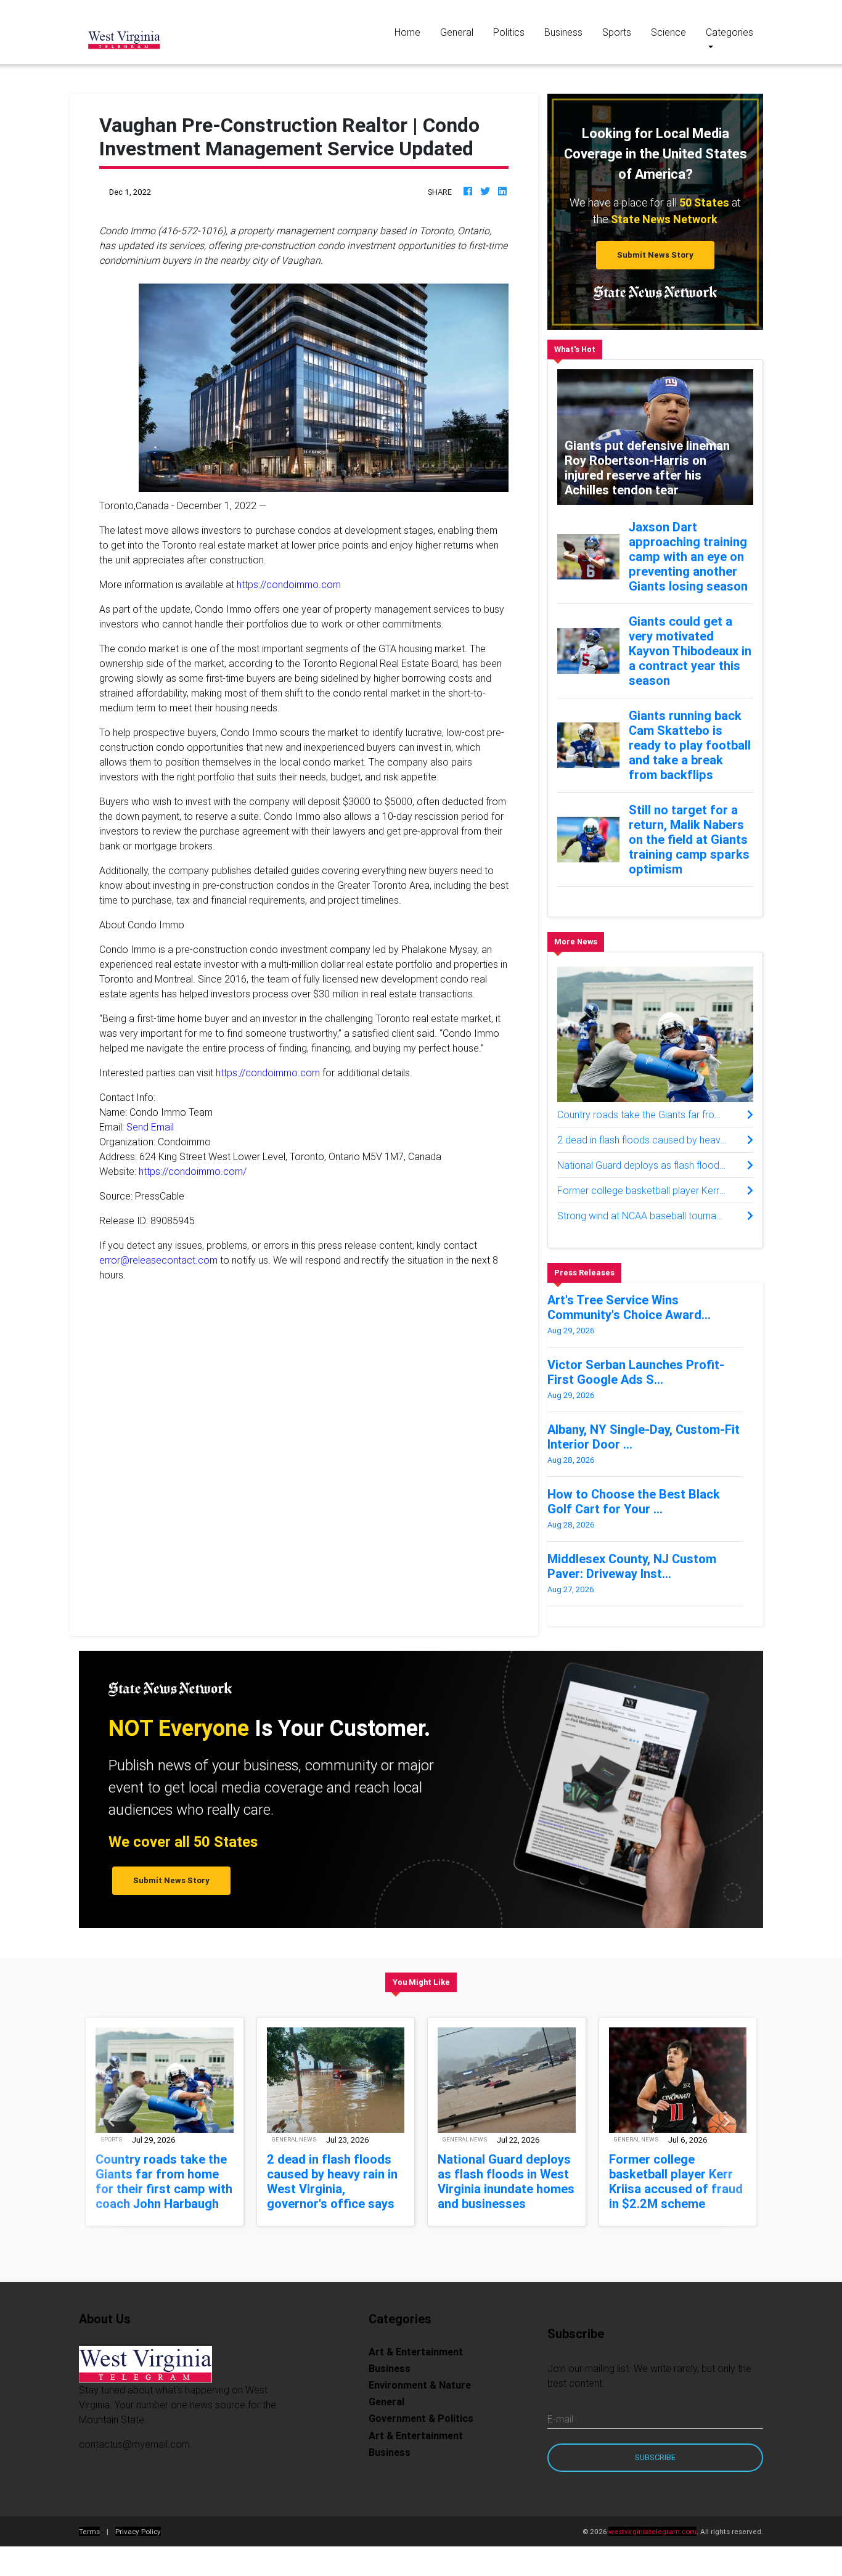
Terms (89, 2546)
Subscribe (655, 2472)
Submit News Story (655, 255)
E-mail (560, 2434)
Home (412, 32)
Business (563, 32)
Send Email (150, 1127)
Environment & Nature (420, 2400)
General (457, 32)
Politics (509, 32)
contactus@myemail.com (134, 2459)
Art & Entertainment (416, 2366)
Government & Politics (421, 2433)
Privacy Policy (138, 2546)
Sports (617, 32)
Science (668, 32)
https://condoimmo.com (289, 584)
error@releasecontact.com (158, 1260)
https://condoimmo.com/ (193, 1171)
